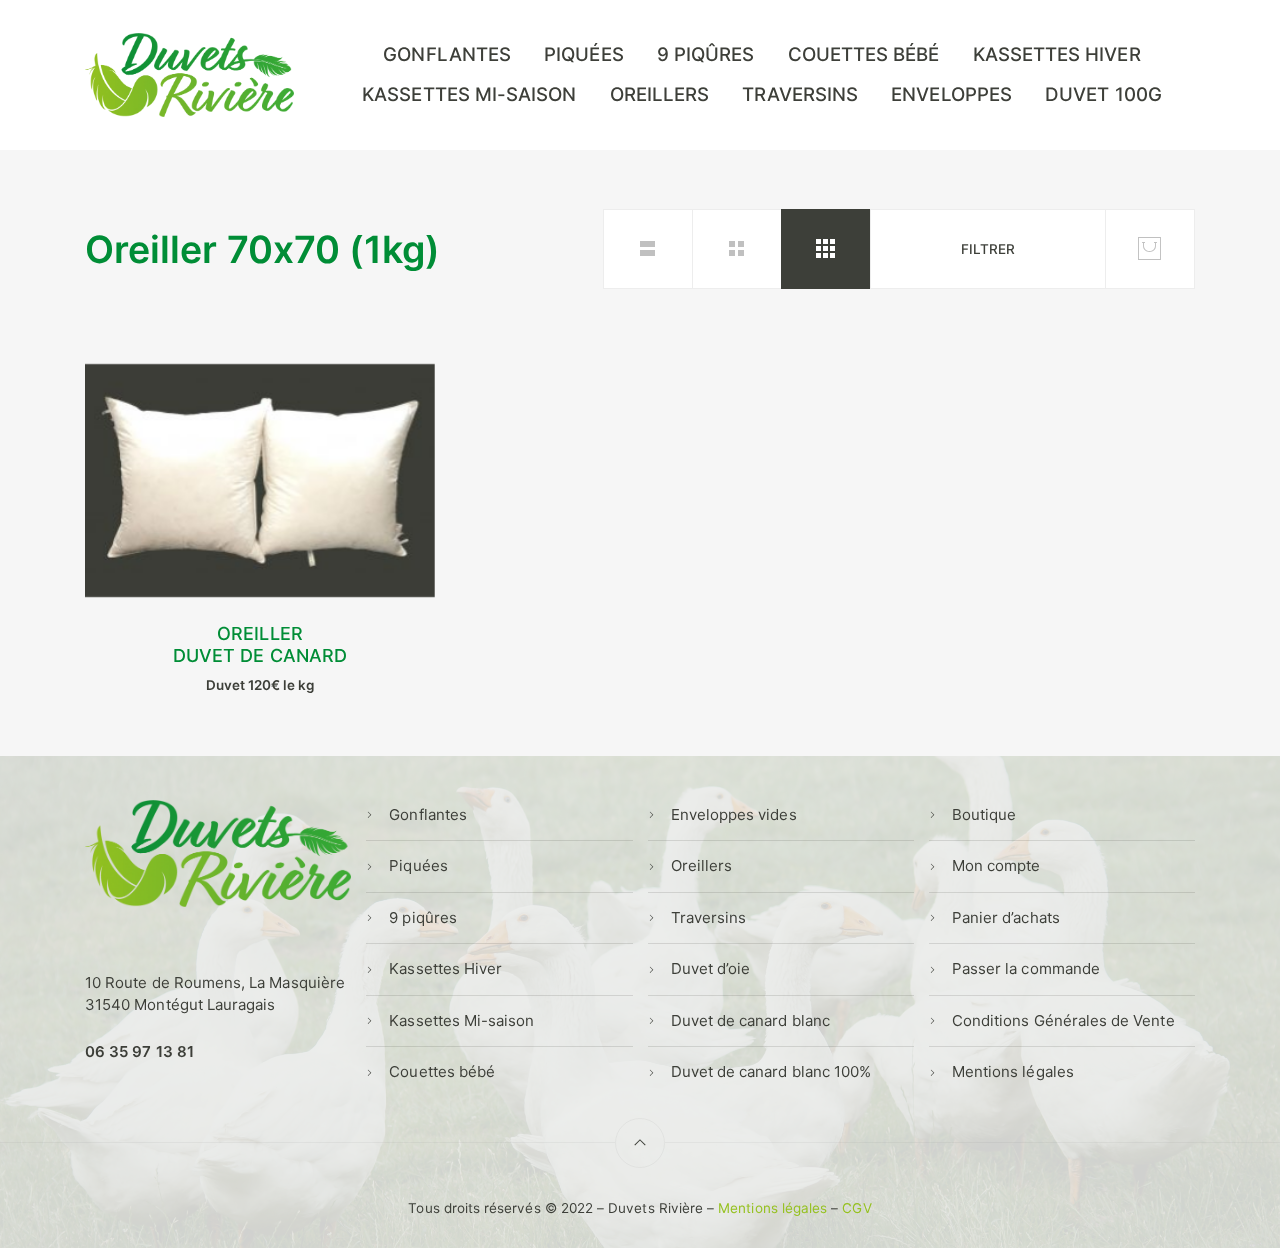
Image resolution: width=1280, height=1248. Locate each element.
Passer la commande (1026, 968)
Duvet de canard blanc (750, 1020)
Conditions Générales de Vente (1063, 1020)
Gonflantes (447, 54)
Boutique (984, 814)
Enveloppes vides (734, 814)
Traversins (800, 94)
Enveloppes (951, 94)
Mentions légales (1013, 1071)
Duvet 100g (1103, 94)
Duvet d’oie (711, 968)
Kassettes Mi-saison (469, 94)
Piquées (583, 54)
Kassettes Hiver (1057, 54)
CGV (856, 1208)
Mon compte (996, 865)
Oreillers (660, 94)
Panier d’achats (1006, 917)
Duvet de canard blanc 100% (771, 1071)
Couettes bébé (864, 54)
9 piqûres (706, 54)
